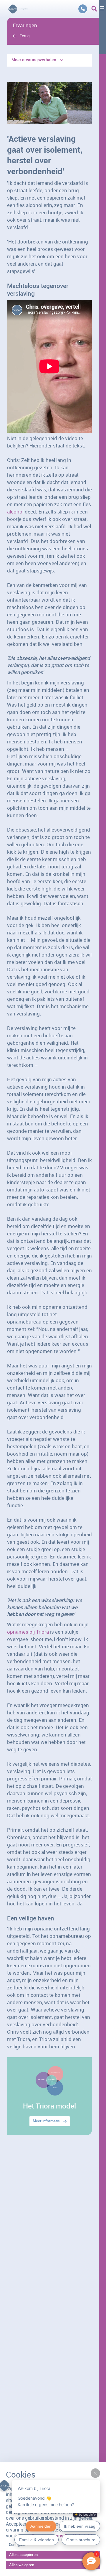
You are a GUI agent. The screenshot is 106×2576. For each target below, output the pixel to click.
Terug (25, 36)
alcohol (15, 512)
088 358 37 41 (83, 9)
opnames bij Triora (28, 1632)
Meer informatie (46, 2121)
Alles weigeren (22, 2565)
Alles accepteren (23, 2554)
